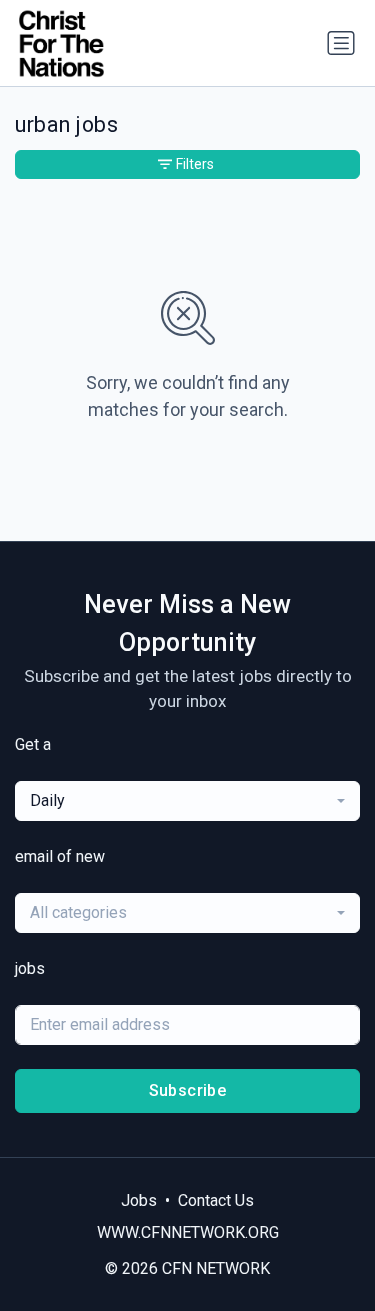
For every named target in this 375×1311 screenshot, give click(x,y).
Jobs (139, 1200)
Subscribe (188, 1090)
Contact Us (216, 1200)
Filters (195, 164)
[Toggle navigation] (341, 43)
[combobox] (187, 801)
